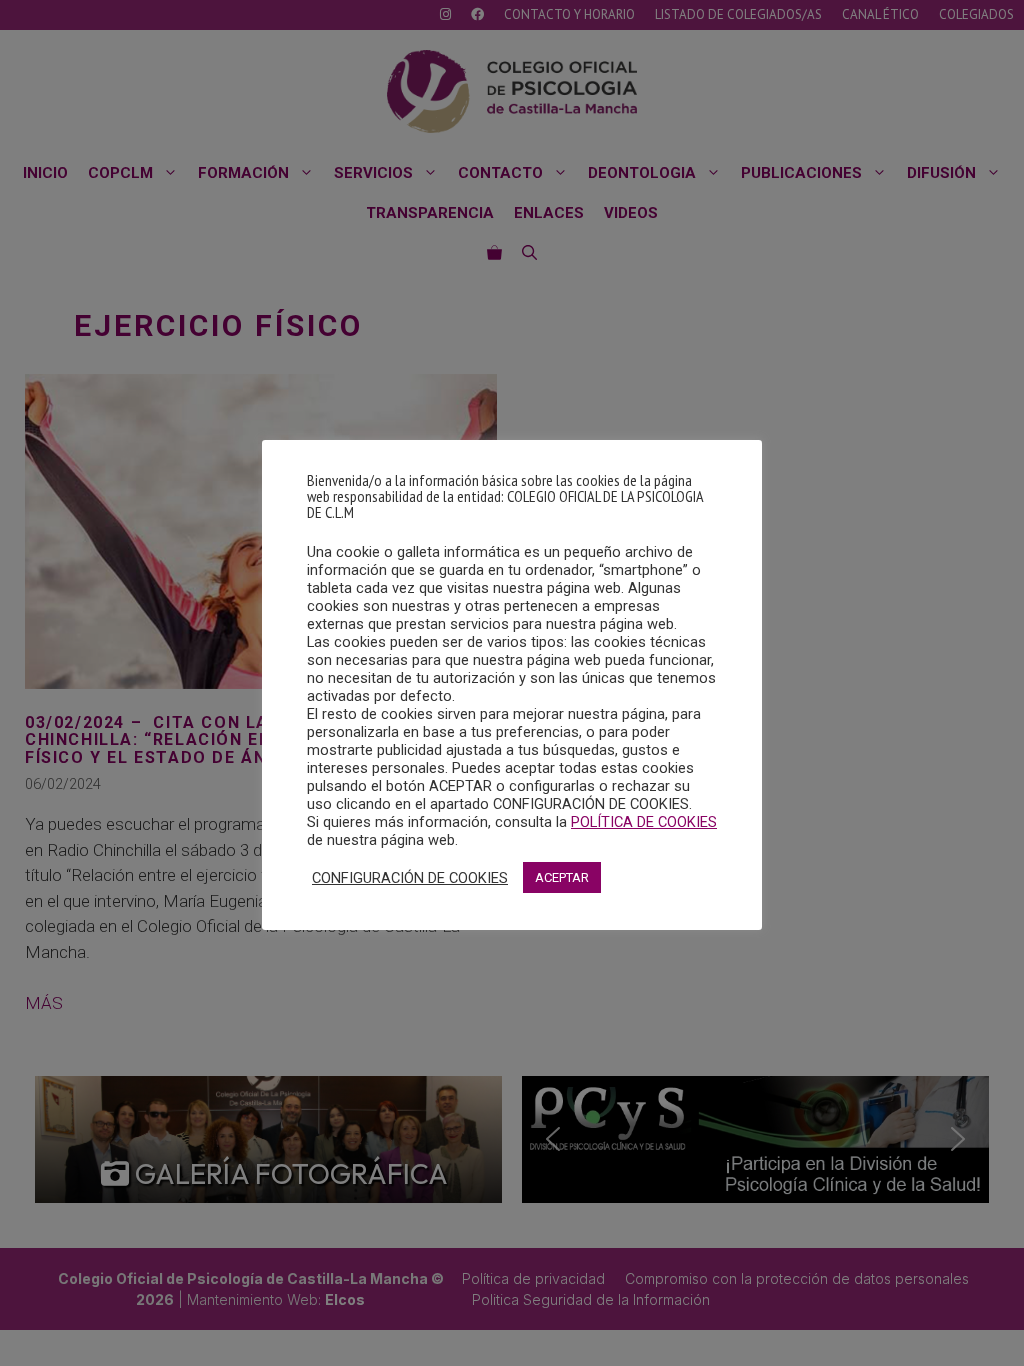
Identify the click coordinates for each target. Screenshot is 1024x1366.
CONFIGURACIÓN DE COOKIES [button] (410, 878)
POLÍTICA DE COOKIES (644, 822)
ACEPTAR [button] (562, 877)
